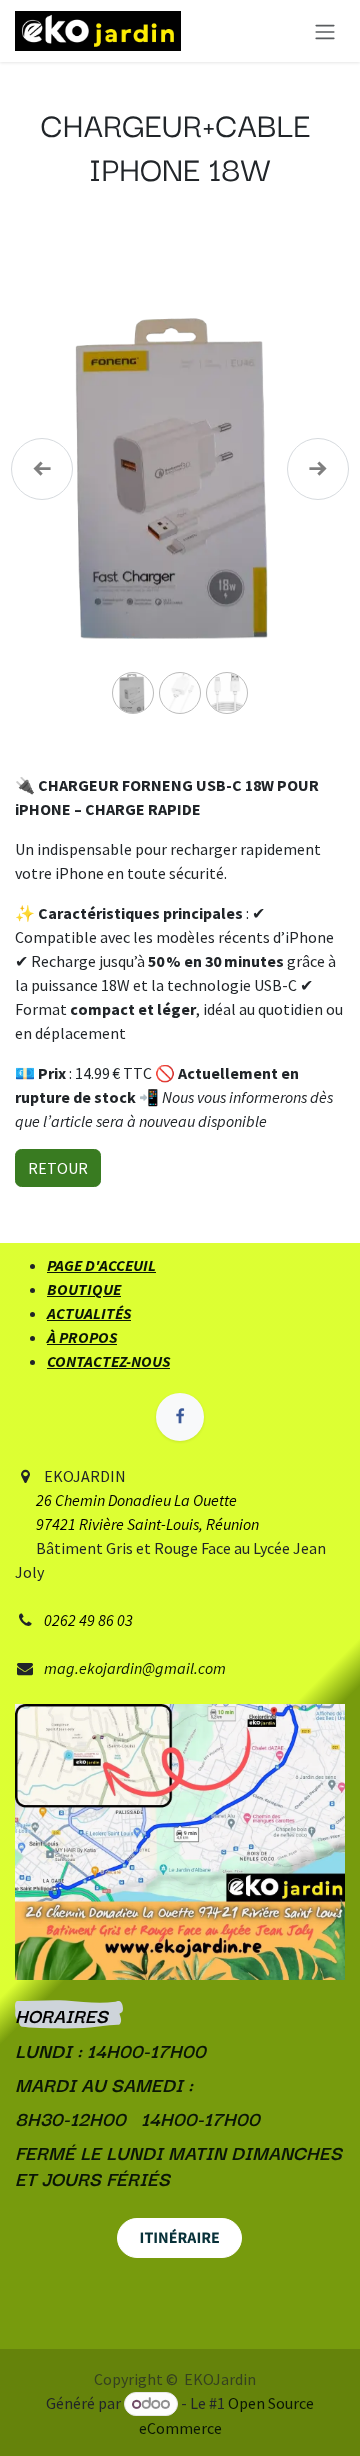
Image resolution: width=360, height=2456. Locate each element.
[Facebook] (180, 1417)
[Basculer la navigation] (325, 31)
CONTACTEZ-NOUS (108, 1361)
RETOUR (58, 1168)
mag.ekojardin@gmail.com (135, 1668)
